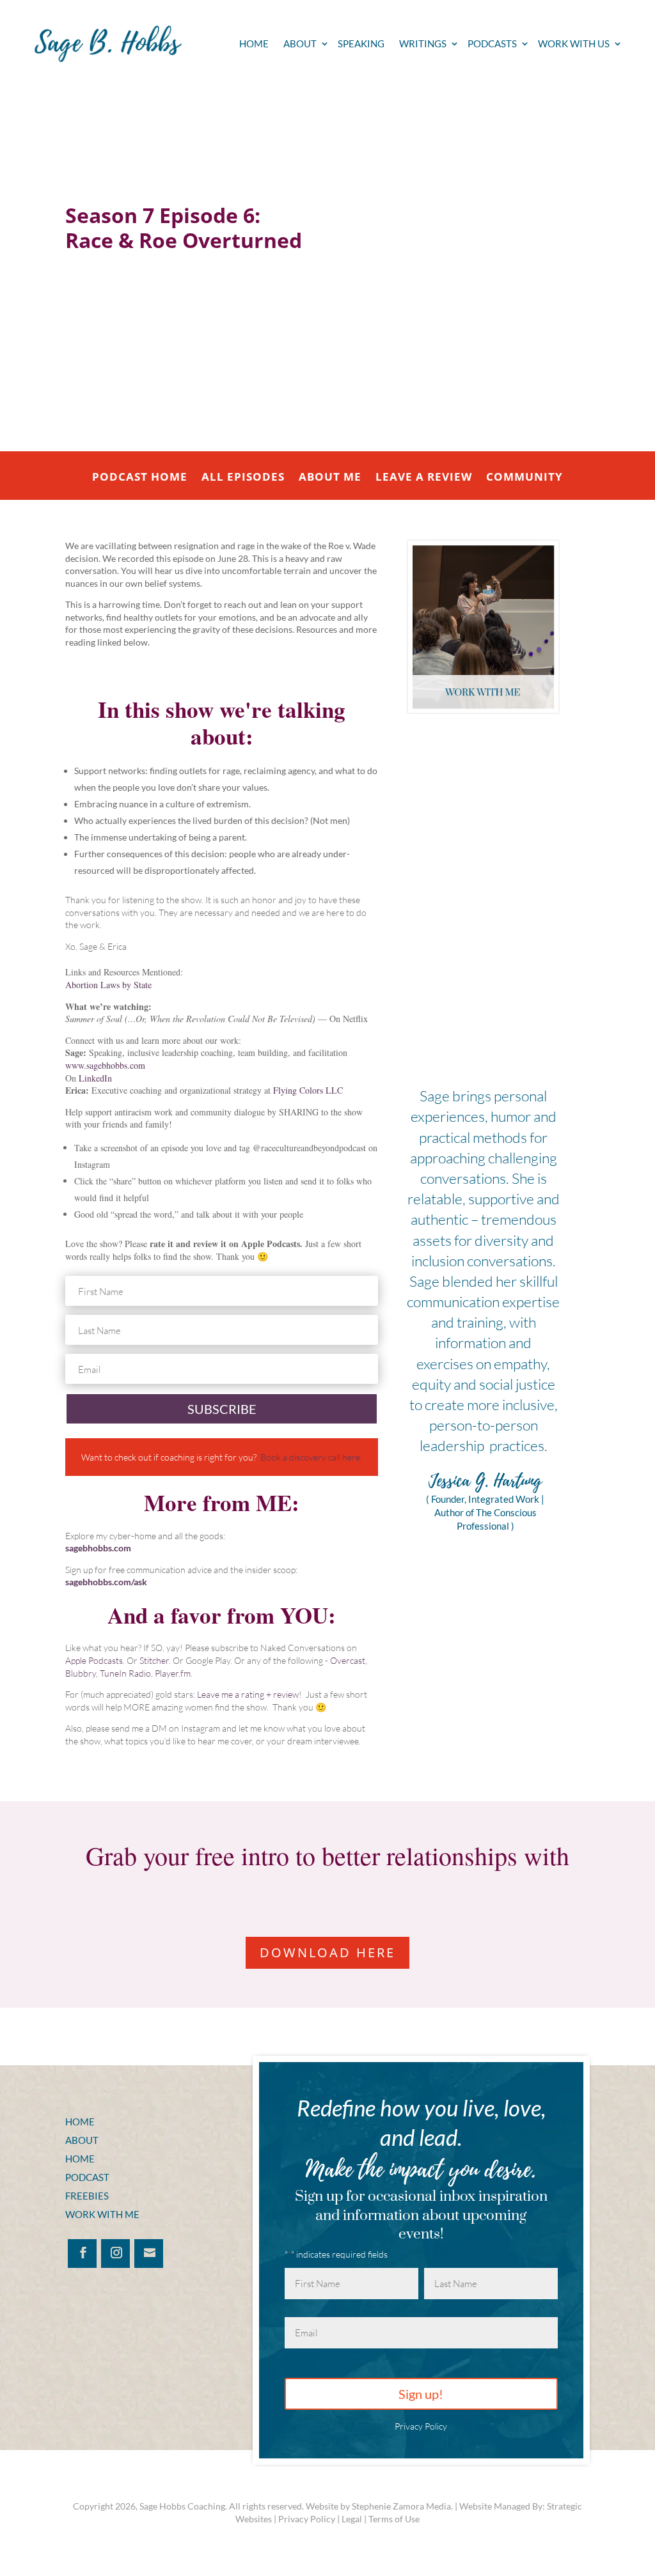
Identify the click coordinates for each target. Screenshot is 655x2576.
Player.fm (173, 1673)
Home (254, 44)
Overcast (348, 1660)
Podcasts (492, 44)
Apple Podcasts (94, 1660)
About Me (330, 478)
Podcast (87, 2177)
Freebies (87, 2196)
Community (525, 478)
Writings (423, 44)
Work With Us (574, 44)
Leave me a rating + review (248, 1694)
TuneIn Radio (125, 1673)
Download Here (327, 1952)
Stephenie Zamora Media (401, 2506)
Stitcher (154, 1660)
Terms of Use (394, 2519)
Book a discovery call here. (311, 1457)
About (300, 44)
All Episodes (243, 478)
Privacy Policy (421, 2426)
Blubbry (81, 1673)
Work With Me (102, 2214)
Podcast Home (140, 478)
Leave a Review (424, 478)
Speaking (361, 44)
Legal (352, 2519)
